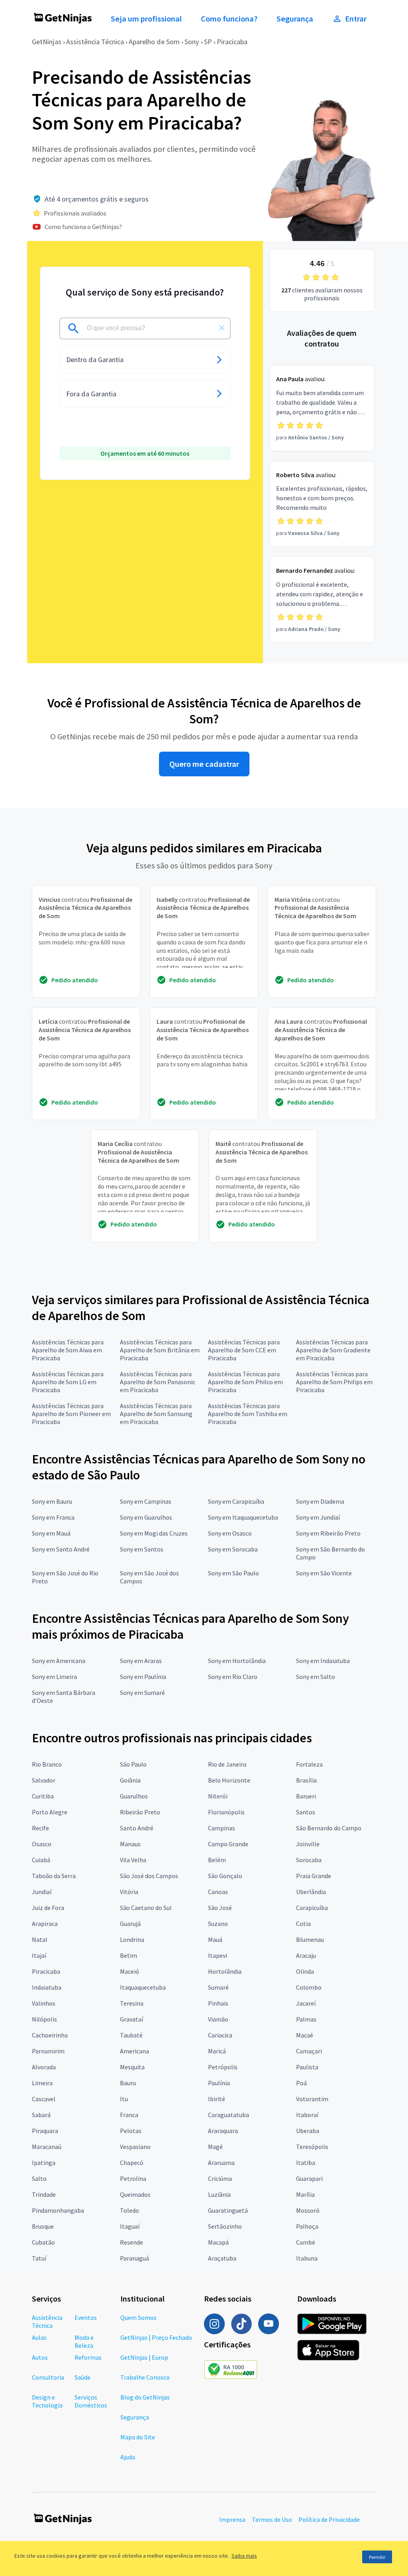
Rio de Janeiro (227, 1764)
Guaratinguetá (228, 2210)
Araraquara (223, 2131)
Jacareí (306, 2003)
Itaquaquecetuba (143, 1987)
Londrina (132, 1939)
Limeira (42, 2083)
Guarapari (309, 2178)
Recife (40, 1828)
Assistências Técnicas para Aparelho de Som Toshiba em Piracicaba (248, 1414)
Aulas (39, 2337)
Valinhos (44, 2003)
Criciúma (220, 2178)
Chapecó (132, 2163)
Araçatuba (222, 2258)
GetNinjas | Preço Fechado (156, 2337)
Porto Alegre (50, 1812)
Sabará (41, 2115)
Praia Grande (314, 1876)
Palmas (306, 2019)
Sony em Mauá (51, 1533)
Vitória (129, 1892)
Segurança (295, 19)
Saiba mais (244, 2556)
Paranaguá (134, 2258)
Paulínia (219, 2083)
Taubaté (131, 2035)
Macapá (218, 2242)
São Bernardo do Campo (329, 1828)
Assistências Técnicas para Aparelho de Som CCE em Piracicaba (244, 1350)
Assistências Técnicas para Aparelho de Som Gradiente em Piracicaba (333, 1350)
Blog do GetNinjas (145, 2397)
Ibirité (217, 2099)
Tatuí (39, 2258)
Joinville (308, 1844)
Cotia (303, 1924)
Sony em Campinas (146, 1501)
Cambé (306, 2242)
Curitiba (43, 1796)
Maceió (129, 1971)
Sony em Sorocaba (233, 1549)
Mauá (215, 1939)
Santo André (137, 1828)
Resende (131, 2242)
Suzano (218, 1924)
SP (208, 42)
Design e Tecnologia (47, 2401)
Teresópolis (312, 2147)
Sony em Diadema (320, 1501)
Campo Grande (228, 1844)
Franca (129, 2115)
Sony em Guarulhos (146, 1517)
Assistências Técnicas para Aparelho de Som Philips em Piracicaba (334, 1382)
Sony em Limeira (54, 1677)
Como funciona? (229, 19)
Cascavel (44, 2099)
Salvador (44, 1780)
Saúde (82, 2377)
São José (220, 1908)
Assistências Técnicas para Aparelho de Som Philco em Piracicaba (245, 1382)
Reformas (88, 2357)
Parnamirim (48, 2051)
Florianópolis (226, 1812)
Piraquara (45, 2131)
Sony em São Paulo (233, 1573)
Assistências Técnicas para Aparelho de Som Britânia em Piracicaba (160, 1350)
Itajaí (39, 1955)
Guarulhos (134, 1796)
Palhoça (307, 2226)
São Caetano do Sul (146, 1908)
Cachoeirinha (50, 2035)
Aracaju (306, 1955)
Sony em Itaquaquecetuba (243, 1517)
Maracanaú (47, 2147)
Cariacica (220, 2035)
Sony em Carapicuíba (236, 1501)
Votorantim (312, 2099)
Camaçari (309, 2051)
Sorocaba (309, 1860)
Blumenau (310, 1939)
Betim (128, 1955)
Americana (134, 2051)
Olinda (305, 1971)
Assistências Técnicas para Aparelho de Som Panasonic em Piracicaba (158, 1382)
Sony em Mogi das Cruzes (154, 1533)
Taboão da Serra (54, 1876)
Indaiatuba (47, 1987)
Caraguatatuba (229, 2115)
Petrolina (133, 2178)
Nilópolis (44, 2019)
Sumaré (218, 1987)
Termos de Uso (272, 2519)
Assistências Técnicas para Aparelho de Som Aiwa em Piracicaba (68, 1350)
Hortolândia (225, 1971)
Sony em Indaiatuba (323, 1661)
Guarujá (130, 1924)
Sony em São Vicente (324, 1573)
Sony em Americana (59, 1661)
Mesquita (132, 2067)
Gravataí (131, 2019)
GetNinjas (47, 42)
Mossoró (308, 2210)
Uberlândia (311, 1892)
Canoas (218, 1892)
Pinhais (218, 2003)
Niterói (218, 1796)
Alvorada (44, 2067)
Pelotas (131, 2131)
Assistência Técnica (95, 42)
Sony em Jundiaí (318, 1517)
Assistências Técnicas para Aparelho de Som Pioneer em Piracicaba (71, 1414)
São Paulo (133, 1764)
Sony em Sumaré (142, 1693)
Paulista (307, 2067)
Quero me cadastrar (204, 764)
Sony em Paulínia (143, 1677)
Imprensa (232, 2519)
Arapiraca (45, 1924)
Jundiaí (42, 1892)
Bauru (128, 2083)
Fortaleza (309, 1764)
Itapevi (218, 1955)
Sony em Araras (141, 1661)
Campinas (222, 1828)
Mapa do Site (138, 2437)
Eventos (86, 2317)
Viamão (218, 2019)
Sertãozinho (225, 2226)
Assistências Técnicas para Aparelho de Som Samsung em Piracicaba (156, 1414)
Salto (39, 2178)
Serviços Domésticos (91, 2401)
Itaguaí (130, 2226)
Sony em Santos (142, 1549)
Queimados (135, 2194)
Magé (215, 2147)
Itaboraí (307, 2115)
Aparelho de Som (154, 42)
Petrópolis (223, 2067)
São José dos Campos (149, 1876)
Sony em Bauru (52, 1501)
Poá (301, 2083)
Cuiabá (41, 1860)
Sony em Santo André (61, 1549)
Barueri (306, 1796)
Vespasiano (135, 2147)
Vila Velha (133, 1860)
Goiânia (130, 1780)
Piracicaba (232, 42)
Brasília (306, 1780)
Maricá (217, 2051)
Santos (306, 1812)
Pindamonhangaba (58, 2210)
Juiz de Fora (48, 1908)
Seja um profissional (146, 19)
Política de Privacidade (329, 2519)
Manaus (130, 1844)
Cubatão (43, 2242)
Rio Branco (47, 1764)
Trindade (44, 2194)
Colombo (309, 1987)
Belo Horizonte (229, 1780)
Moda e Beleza (84, 2341)
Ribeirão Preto (140, 1812)
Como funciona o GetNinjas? (83, 227)
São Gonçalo (225, 1876)
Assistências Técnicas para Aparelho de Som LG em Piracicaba (68, 1382)
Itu (124, 2099)
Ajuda (128, 2457)
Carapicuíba (312, 1908)
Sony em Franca (53, 1517)
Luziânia (219, 2194)
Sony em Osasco (230, 1533)
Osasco (42, 1844)
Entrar (356, 19)
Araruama (221, 2163)
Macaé (305, 2035)
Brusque (43, 2226)
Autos (40, 2357)
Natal (40, 1939)
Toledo (129, 2210)
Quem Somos (138, 2317)
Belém (217, 1860)
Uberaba (308, 2131)
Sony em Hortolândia (237, 1661)
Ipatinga (44, 2163)
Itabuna (307, 2258)
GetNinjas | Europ (144, 2357)
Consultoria (48, 2377)
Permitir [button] (377, 2557)
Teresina (132, 2003)
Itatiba (306, 2163)
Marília (305, 2194)
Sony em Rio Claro (233, 1677)
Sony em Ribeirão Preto (328, 1533)
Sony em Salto (316, 1677)
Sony (192, 42)
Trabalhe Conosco (145, 2377)
